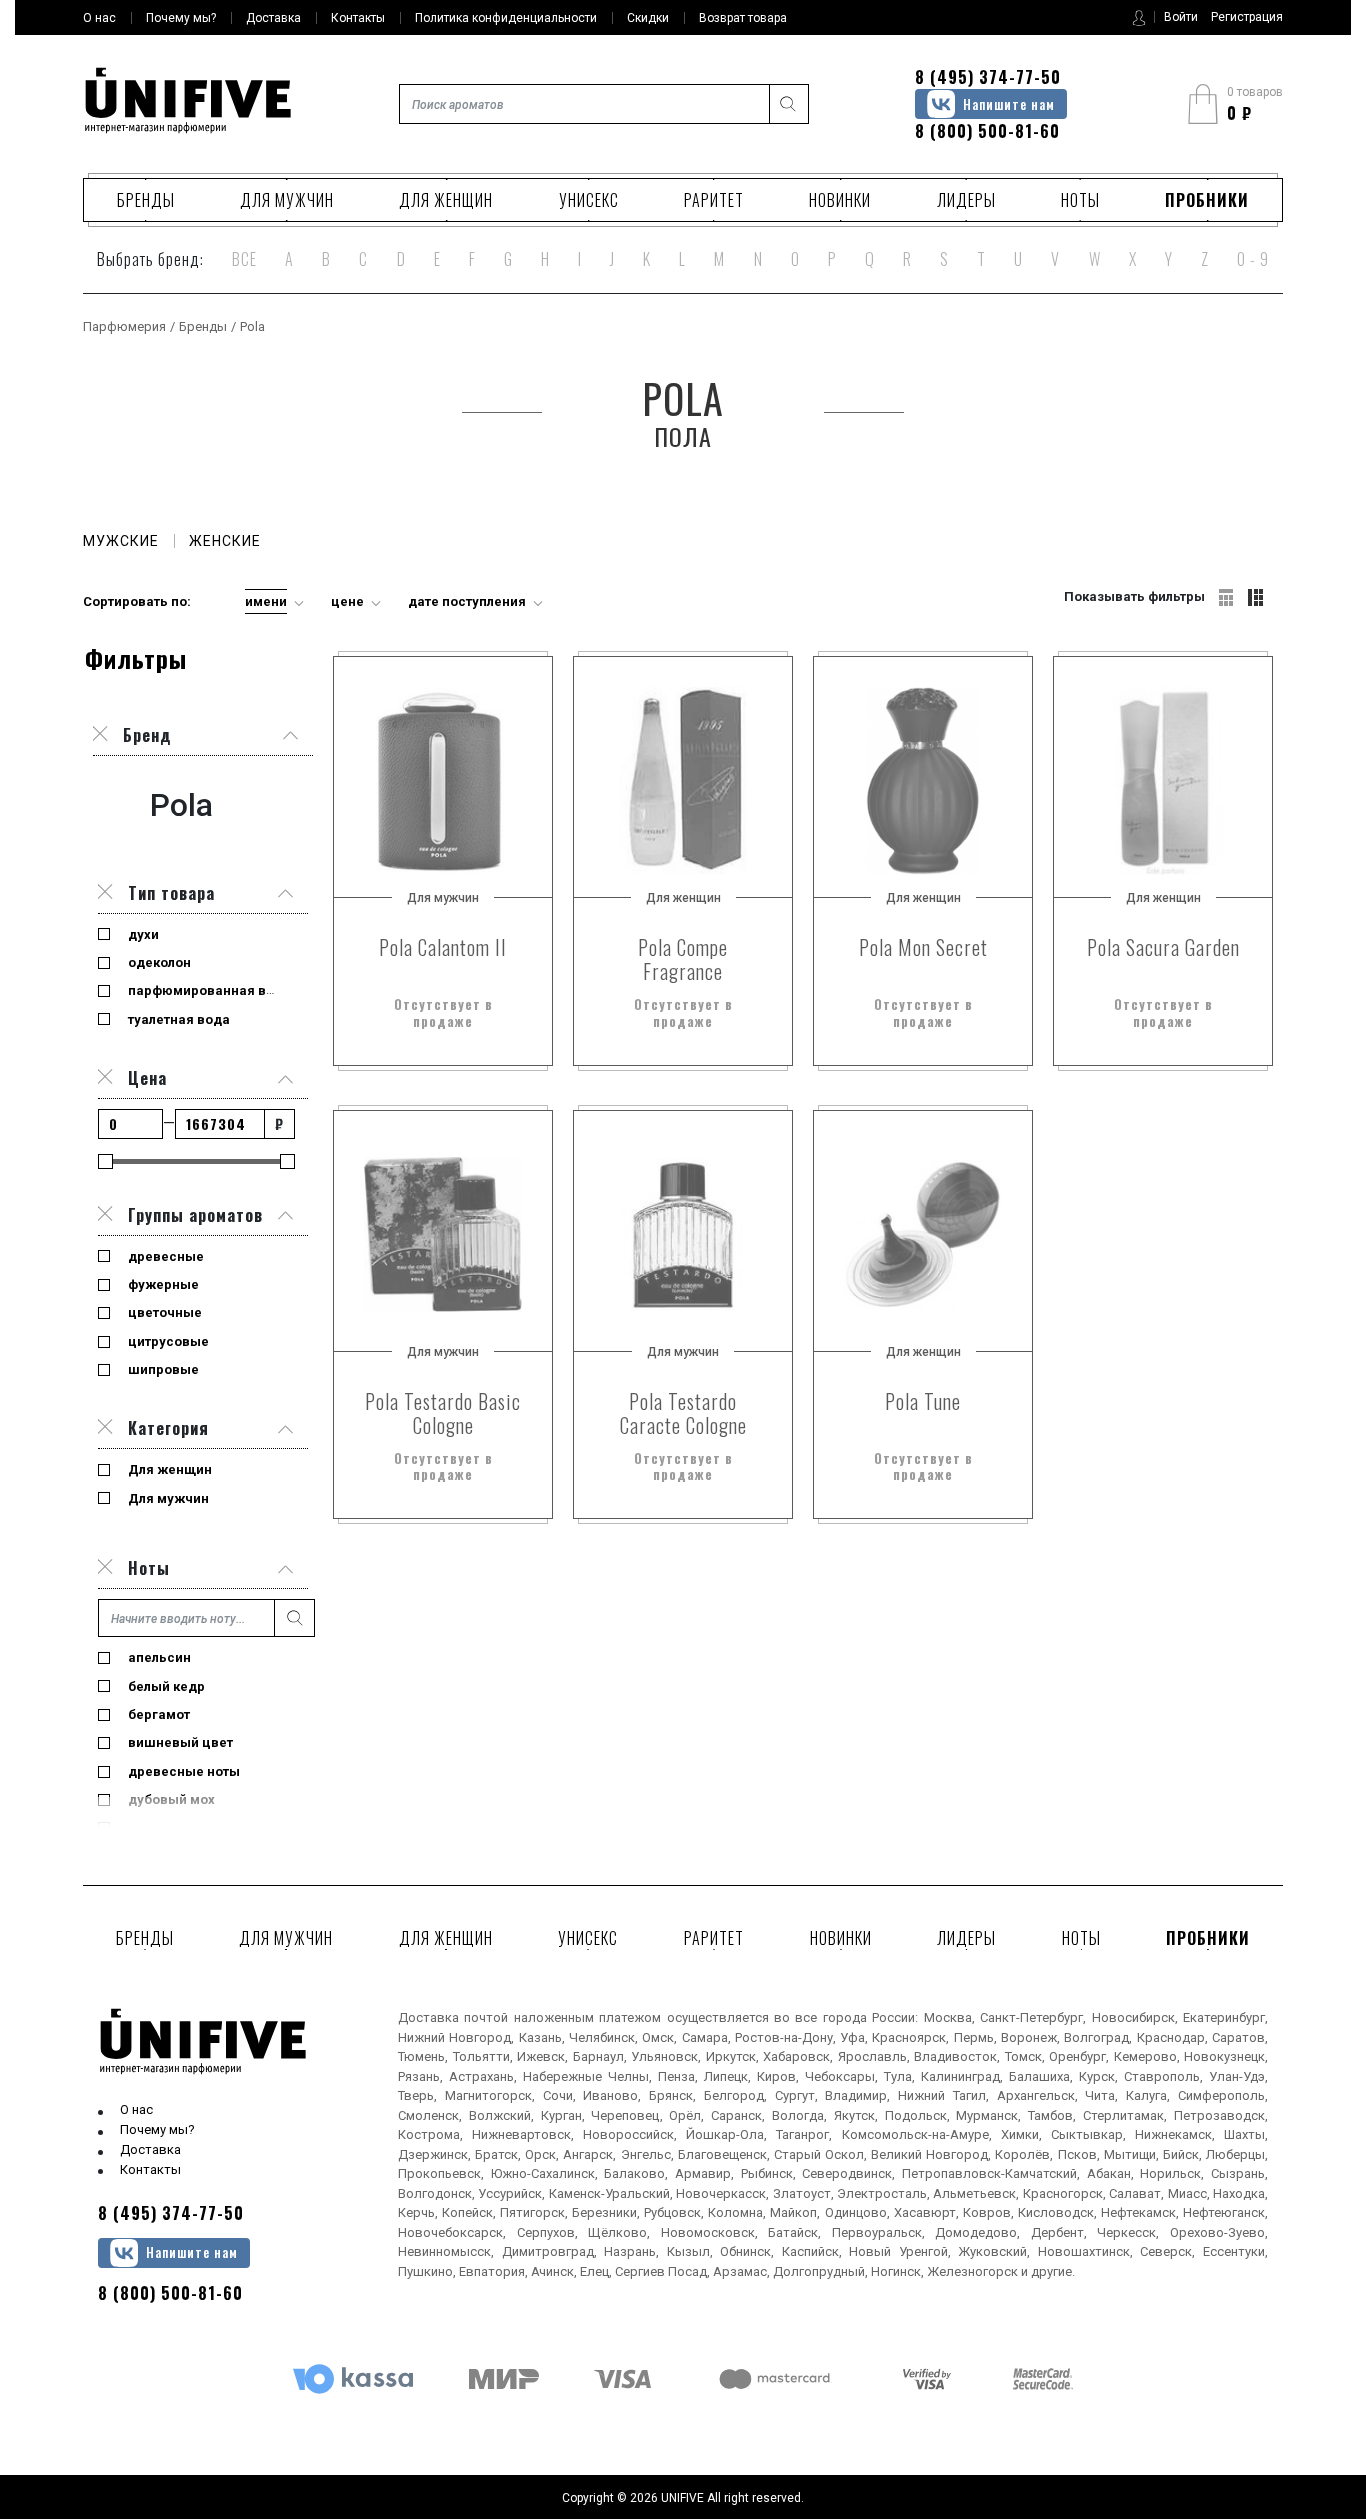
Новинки (840, 200)
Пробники (1207, 200)
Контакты (150, 2169)
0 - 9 (1253, 259)
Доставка (150, 2149)
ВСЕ (244, 259)
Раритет (714, 200)
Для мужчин (287, 200)
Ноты (1080, 200)
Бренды (146, 200)
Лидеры (966, 200)
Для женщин (446, 200)
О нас (136, 2109)
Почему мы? (157, 2129)
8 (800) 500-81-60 (987, 131)
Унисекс (589, 200)
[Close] (105, 893)
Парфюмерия (124, 326)
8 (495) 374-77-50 (988, 77)
